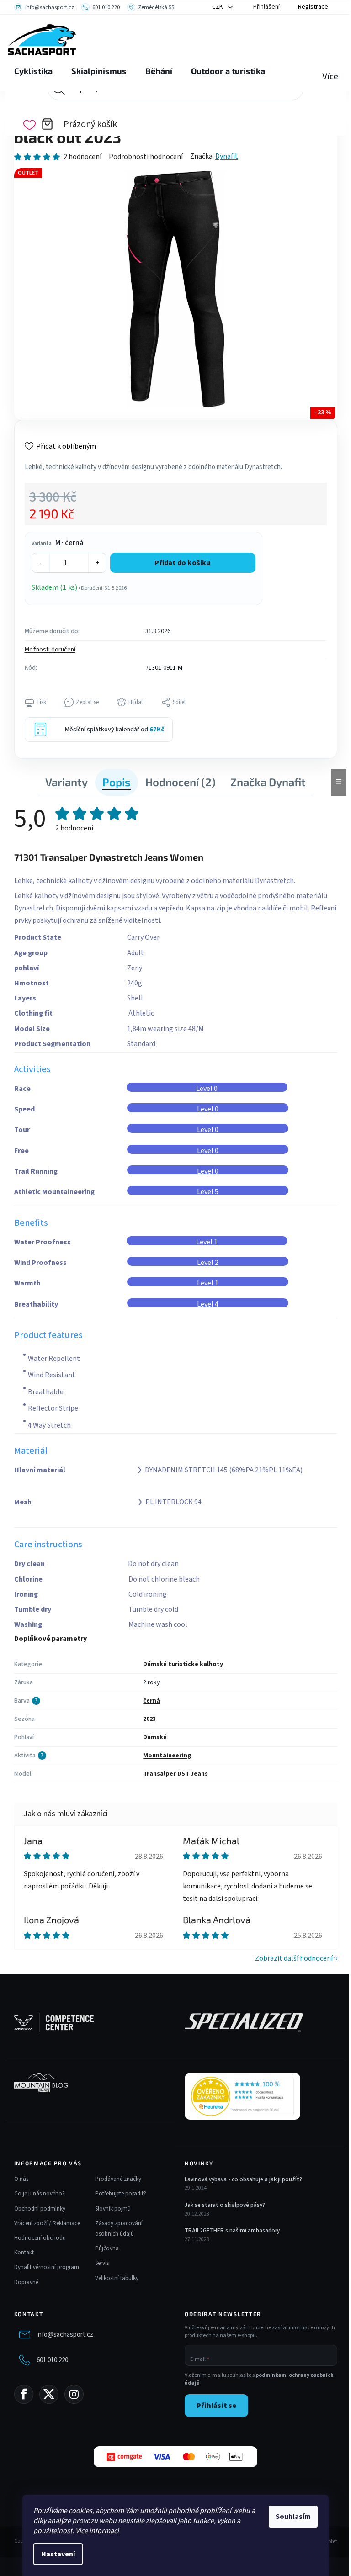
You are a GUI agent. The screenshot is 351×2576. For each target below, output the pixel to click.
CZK (218, 7)
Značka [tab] (268, 782)
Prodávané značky (118, 2179)
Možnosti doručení (50, 650)
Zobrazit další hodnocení (294, 1958)
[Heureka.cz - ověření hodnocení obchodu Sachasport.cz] (242, 2096)
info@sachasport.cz (65, 2335)
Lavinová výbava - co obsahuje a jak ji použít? (243, 2179)
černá (152, 1701)
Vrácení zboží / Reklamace (47, 2223)
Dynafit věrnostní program (47, 2267)
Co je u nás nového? (40, 2194)
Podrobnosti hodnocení (146, 157)
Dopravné (26, 2282)
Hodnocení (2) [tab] (181, 782)
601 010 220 (52, 2360)
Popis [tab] (117, 782)
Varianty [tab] (66, 782)
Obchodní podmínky (40, 2209)
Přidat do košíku (182, 563)
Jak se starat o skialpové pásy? (225, 2205)
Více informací (97, 2531)
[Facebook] (24, 2394)
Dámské (155, 1737)
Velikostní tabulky (117, 2278)
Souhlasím (293, 2517)
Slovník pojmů (113, 2209)
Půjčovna (107, 2248)
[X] (49, 2394)
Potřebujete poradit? (121, 2194)
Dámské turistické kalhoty (183, 1664)
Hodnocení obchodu (40, 2238)
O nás (21, 2179)
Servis (102, 2263)
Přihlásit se (216, 2406)
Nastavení (58, 2554)
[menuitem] (33, 71)
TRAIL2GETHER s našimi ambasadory (232, 2231)
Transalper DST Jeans (175, 1774)
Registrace (313, 7)
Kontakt (24, 2253)
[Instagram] (74, 2394)
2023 (149, 1719)
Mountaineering (167, 1756)
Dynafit (227, 156)
